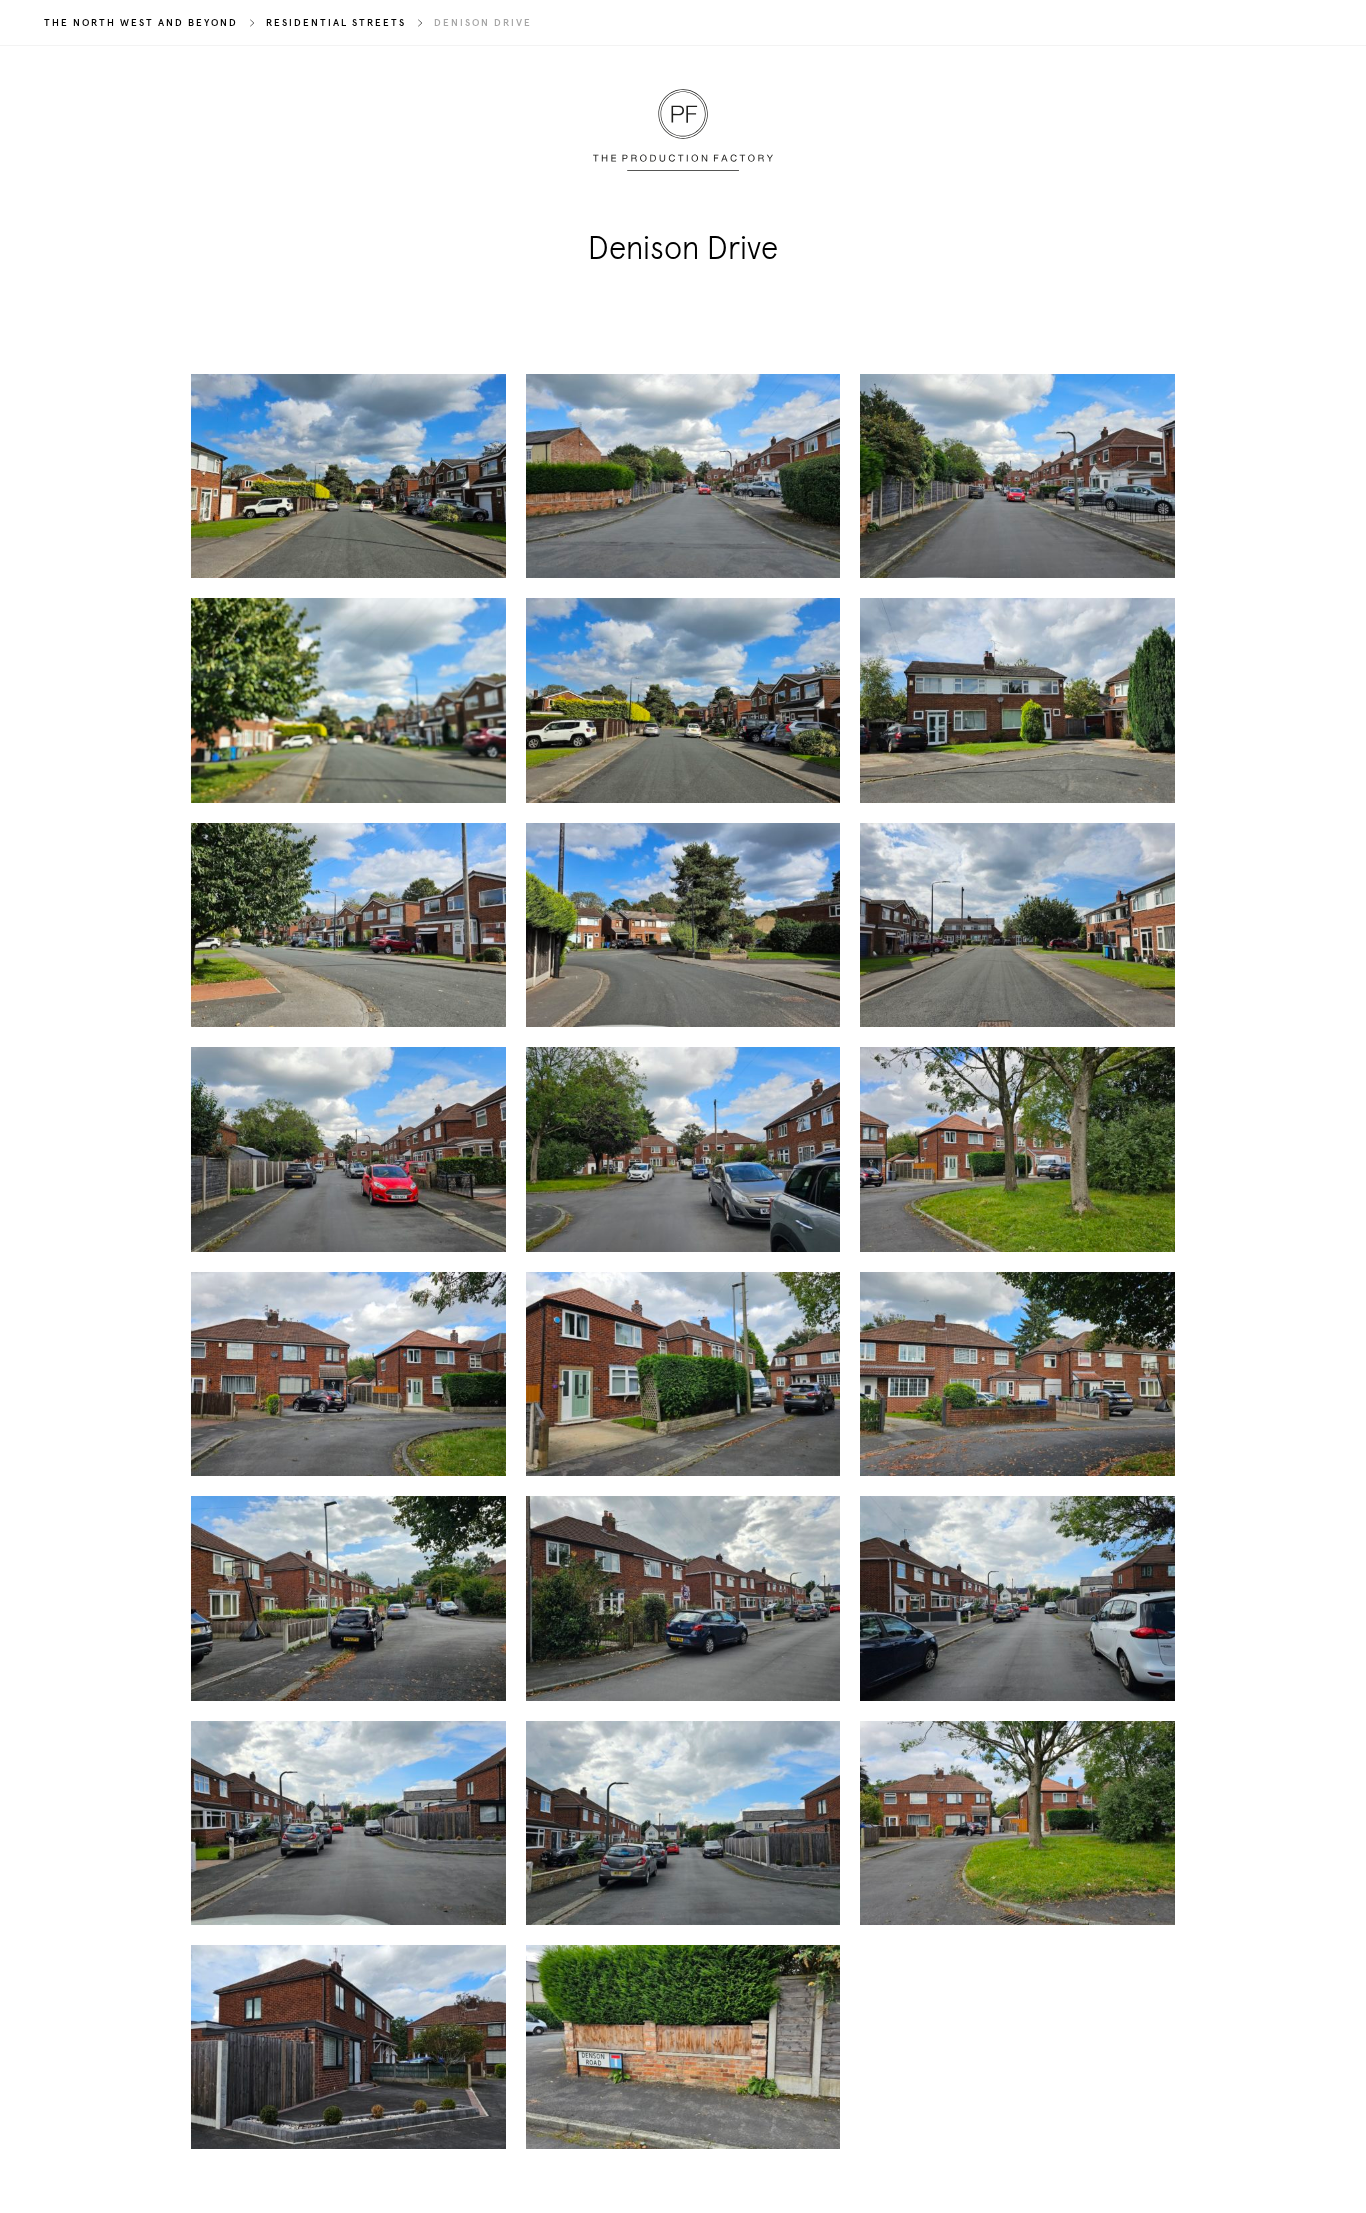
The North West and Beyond (141, 23)
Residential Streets (336, 23)
